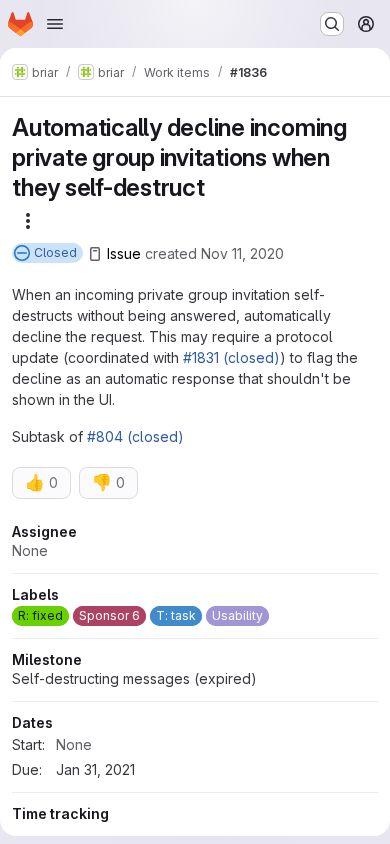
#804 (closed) (135, 436)
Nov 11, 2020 (242, 253)
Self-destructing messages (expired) (134, 678)
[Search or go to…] (332, 24)
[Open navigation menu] (55, 24)
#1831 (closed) (231, 357)
